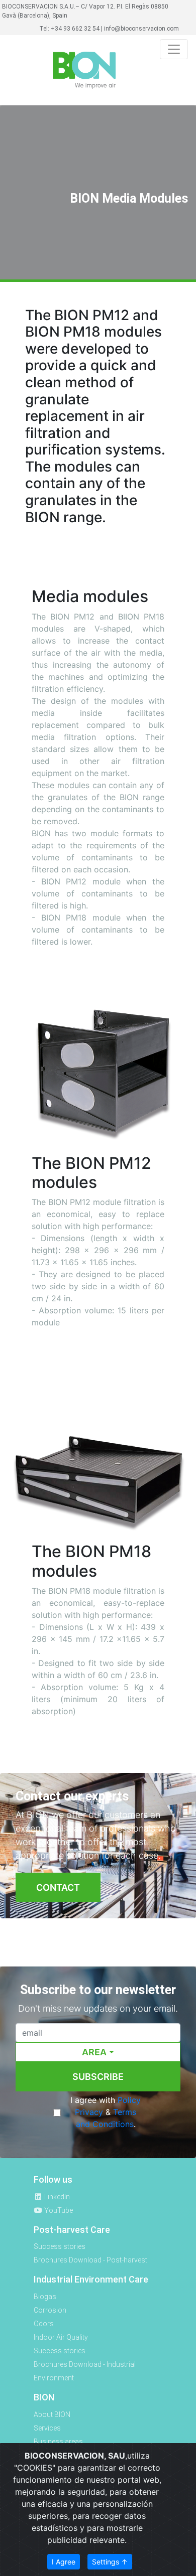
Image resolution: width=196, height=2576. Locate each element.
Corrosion (50, 2310)
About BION (52, 2414)
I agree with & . (106, 2112)
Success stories (60, 2246)
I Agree (64, 2562)
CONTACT (58, 1887)
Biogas (45, 2297)
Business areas (58, 2442)
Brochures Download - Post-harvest (90, 2260)
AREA (94, 2052)
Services (47, 2428)
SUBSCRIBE (98, 2077)
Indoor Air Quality (61, 2337)
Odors (44, 2324)
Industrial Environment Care (91, 2279)
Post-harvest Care (72, 2230)
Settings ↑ (110, 2562)
